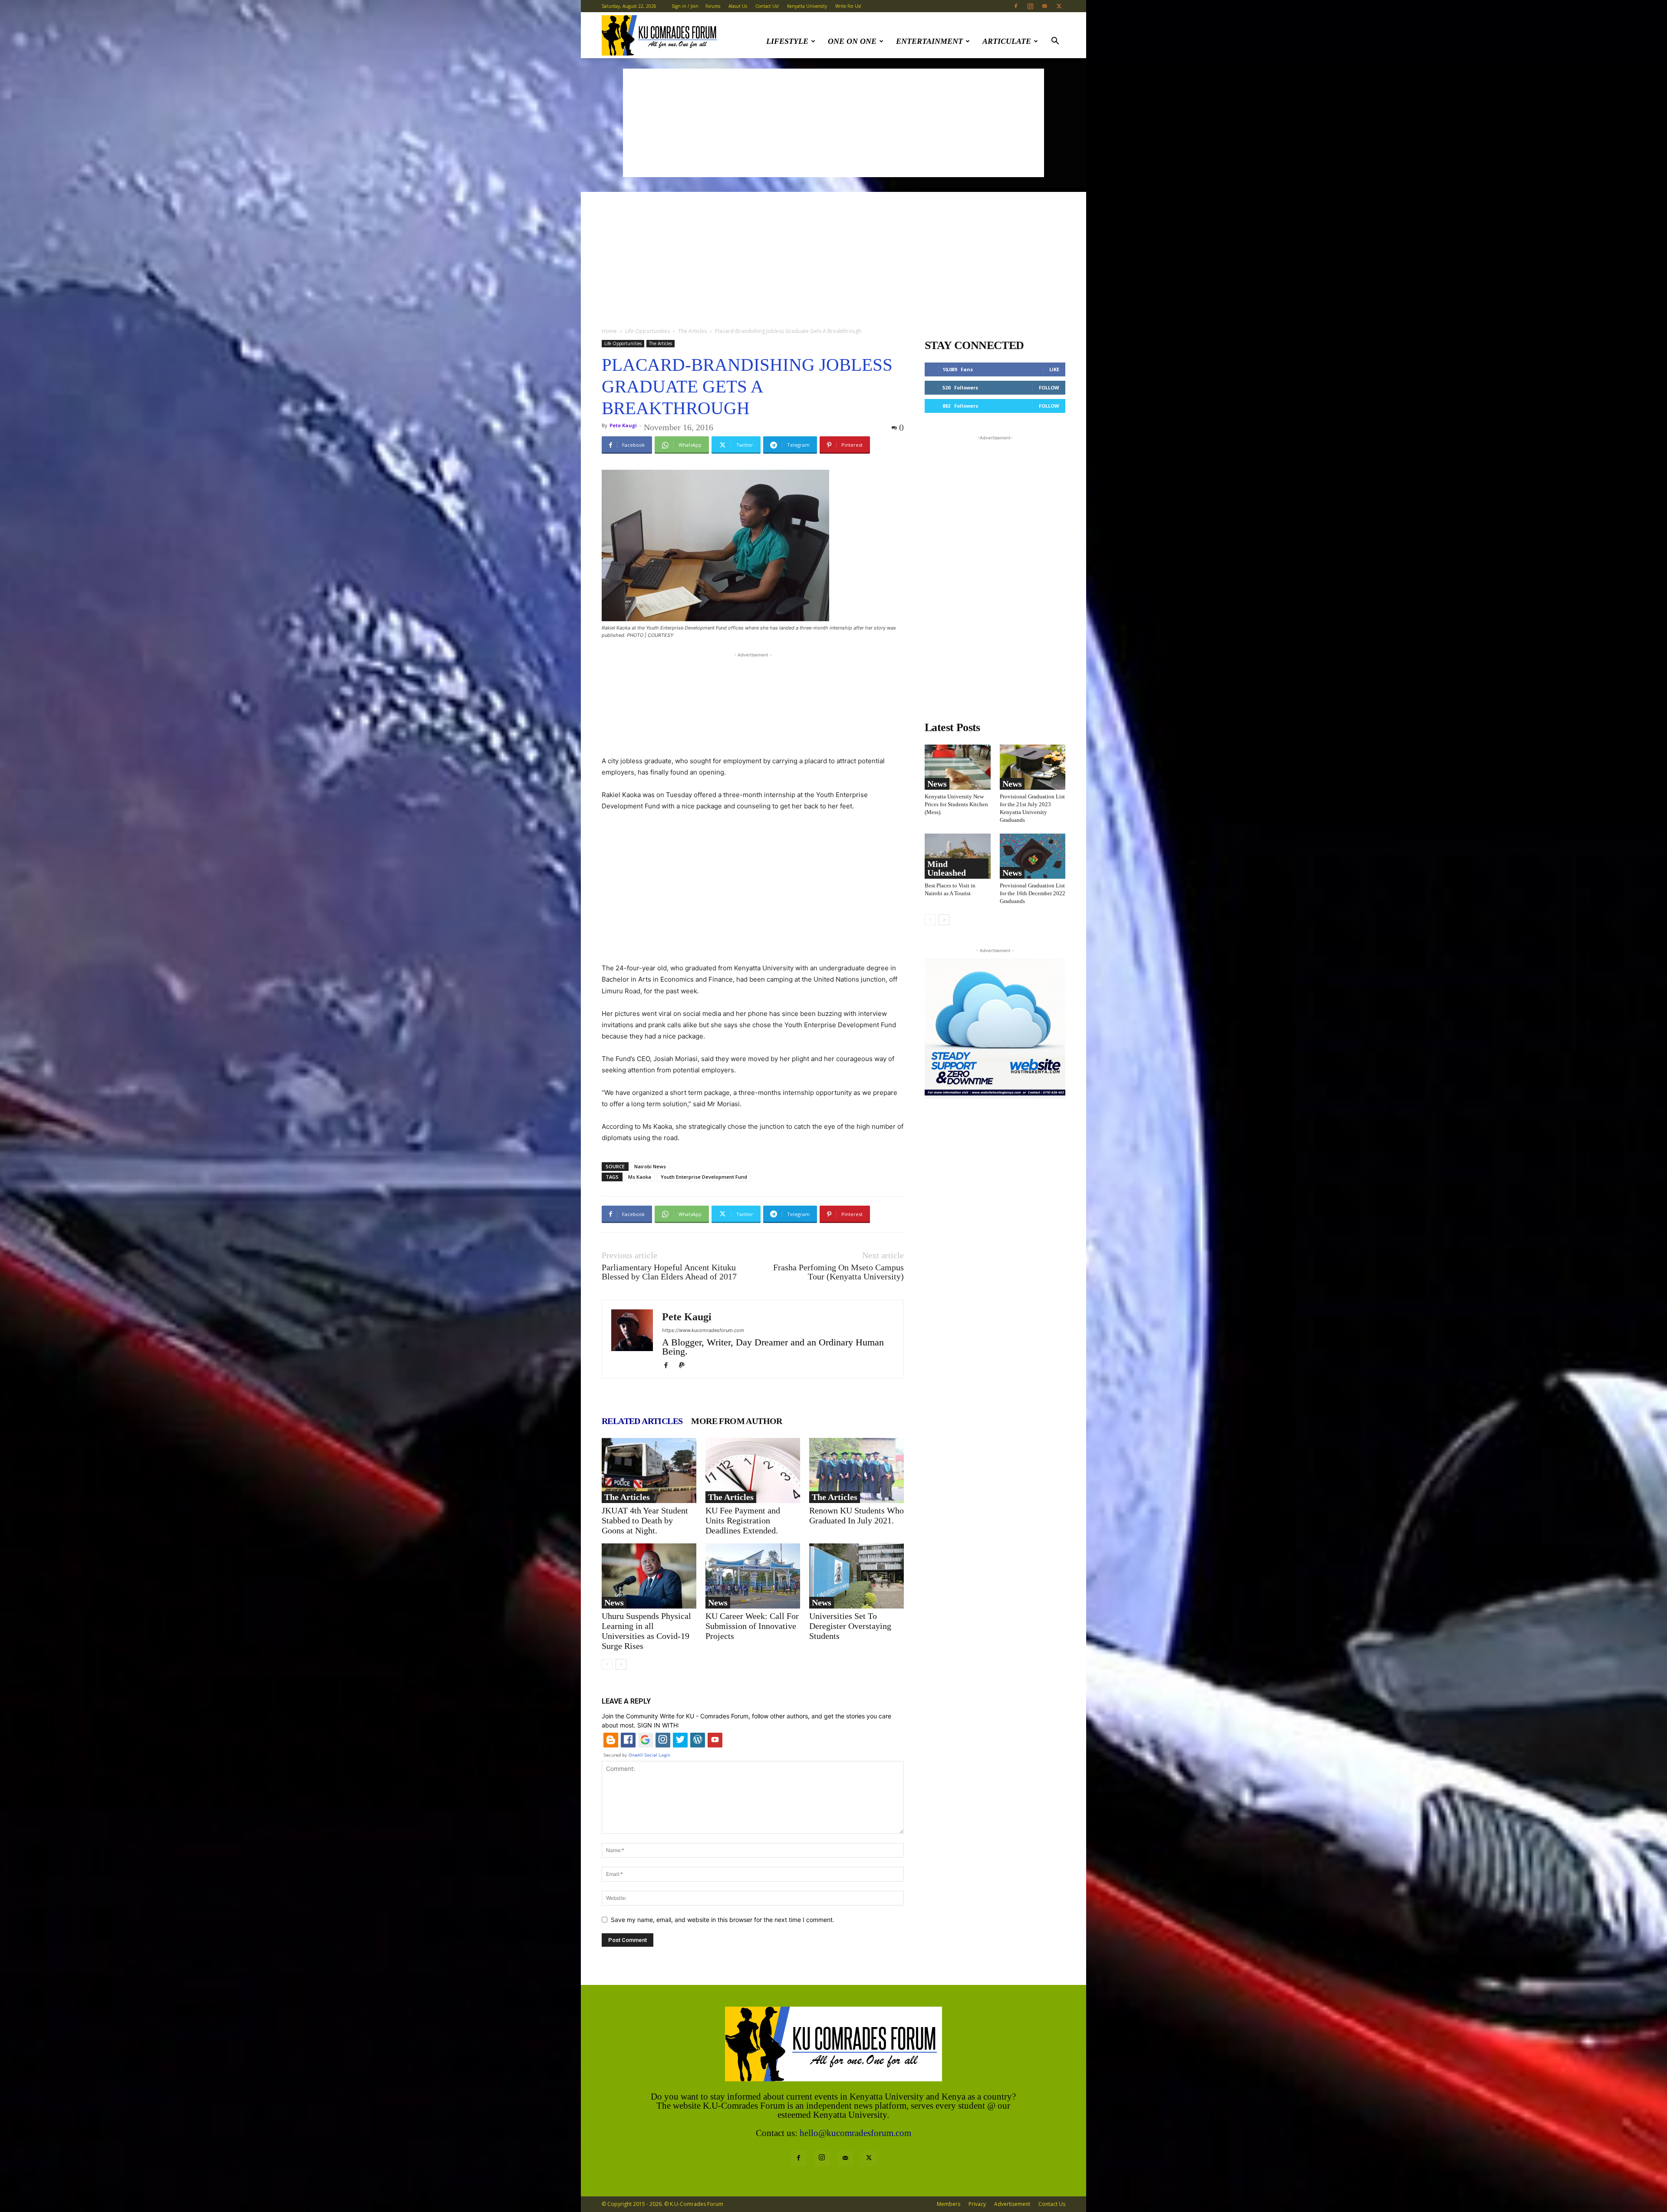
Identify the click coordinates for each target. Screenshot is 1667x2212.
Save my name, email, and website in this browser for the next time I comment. (723, 1920)
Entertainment (929, 41)
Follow (1049, 387)
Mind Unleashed (947, 868)
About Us (738, 6)
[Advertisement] (833, 123)
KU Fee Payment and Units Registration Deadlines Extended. (743, 1520)
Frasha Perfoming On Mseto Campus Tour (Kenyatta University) (838, 1272)
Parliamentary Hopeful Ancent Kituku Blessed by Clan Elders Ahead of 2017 (669, 1272)
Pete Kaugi (623, 425)
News (614, 1602)
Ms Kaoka (640, 1177)
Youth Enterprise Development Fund (704, 1177)
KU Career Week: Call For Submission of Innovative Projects (752, 1626)
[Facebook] (1016, 6)
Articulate (1007, 41)
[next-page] (621, 1664)
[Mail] (1044, 6)
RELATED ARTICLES (642, 1421)
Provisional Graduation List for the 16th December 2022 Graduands (1033, 893)
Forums (713, 6)
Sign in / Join (685, 6)
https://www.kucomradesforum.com (703, 1330)
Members (949, 2204)
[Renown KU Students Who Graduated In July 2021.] (857, 1470)
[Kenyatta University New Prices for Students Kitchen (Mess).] (958, 767)
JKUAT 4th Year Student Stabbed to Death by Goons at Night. (645, 1520)
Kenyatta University (807, 6)
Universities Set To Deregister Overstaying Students (850, 1626)
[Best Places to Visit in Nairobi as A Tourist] (958, 856)
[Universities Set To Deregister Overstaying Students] (857, 1576)
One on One (852, 41)
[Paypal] (685, 1366)
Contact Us (1052, 2204)
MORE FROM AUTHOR (736, 1421)
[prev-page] (607, 1664)
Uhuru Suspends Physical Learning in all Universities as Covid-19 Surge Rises (646, 1631)
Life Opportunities (647, 331)
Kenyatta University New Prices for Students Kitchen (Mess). (956, 804)
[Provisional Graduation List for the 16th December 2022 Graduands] (1033, 856)
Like (1054, 369)
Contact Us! (767, 6)
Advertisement (1012, 2204)
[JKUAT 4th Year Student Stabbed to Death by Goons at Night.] (649, 1470)
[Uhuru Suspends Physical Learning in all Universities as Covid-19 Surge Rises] (649, 1576)
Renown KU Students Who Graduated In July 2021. (857, 1515)
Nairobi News (650, 1166)
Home (609, 331)
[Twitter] (1059, 6)
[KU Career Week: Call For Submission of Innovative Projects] (753, 1576)
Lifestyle (787, 41)
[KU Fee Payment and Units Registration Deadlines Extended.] (753, 1470)
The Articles (692, 331)
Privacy (977, 2204)
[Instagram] (1030, 6)
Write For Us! (848, 6)
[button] (1055, 42)
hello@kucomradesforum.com (855, 2133)
